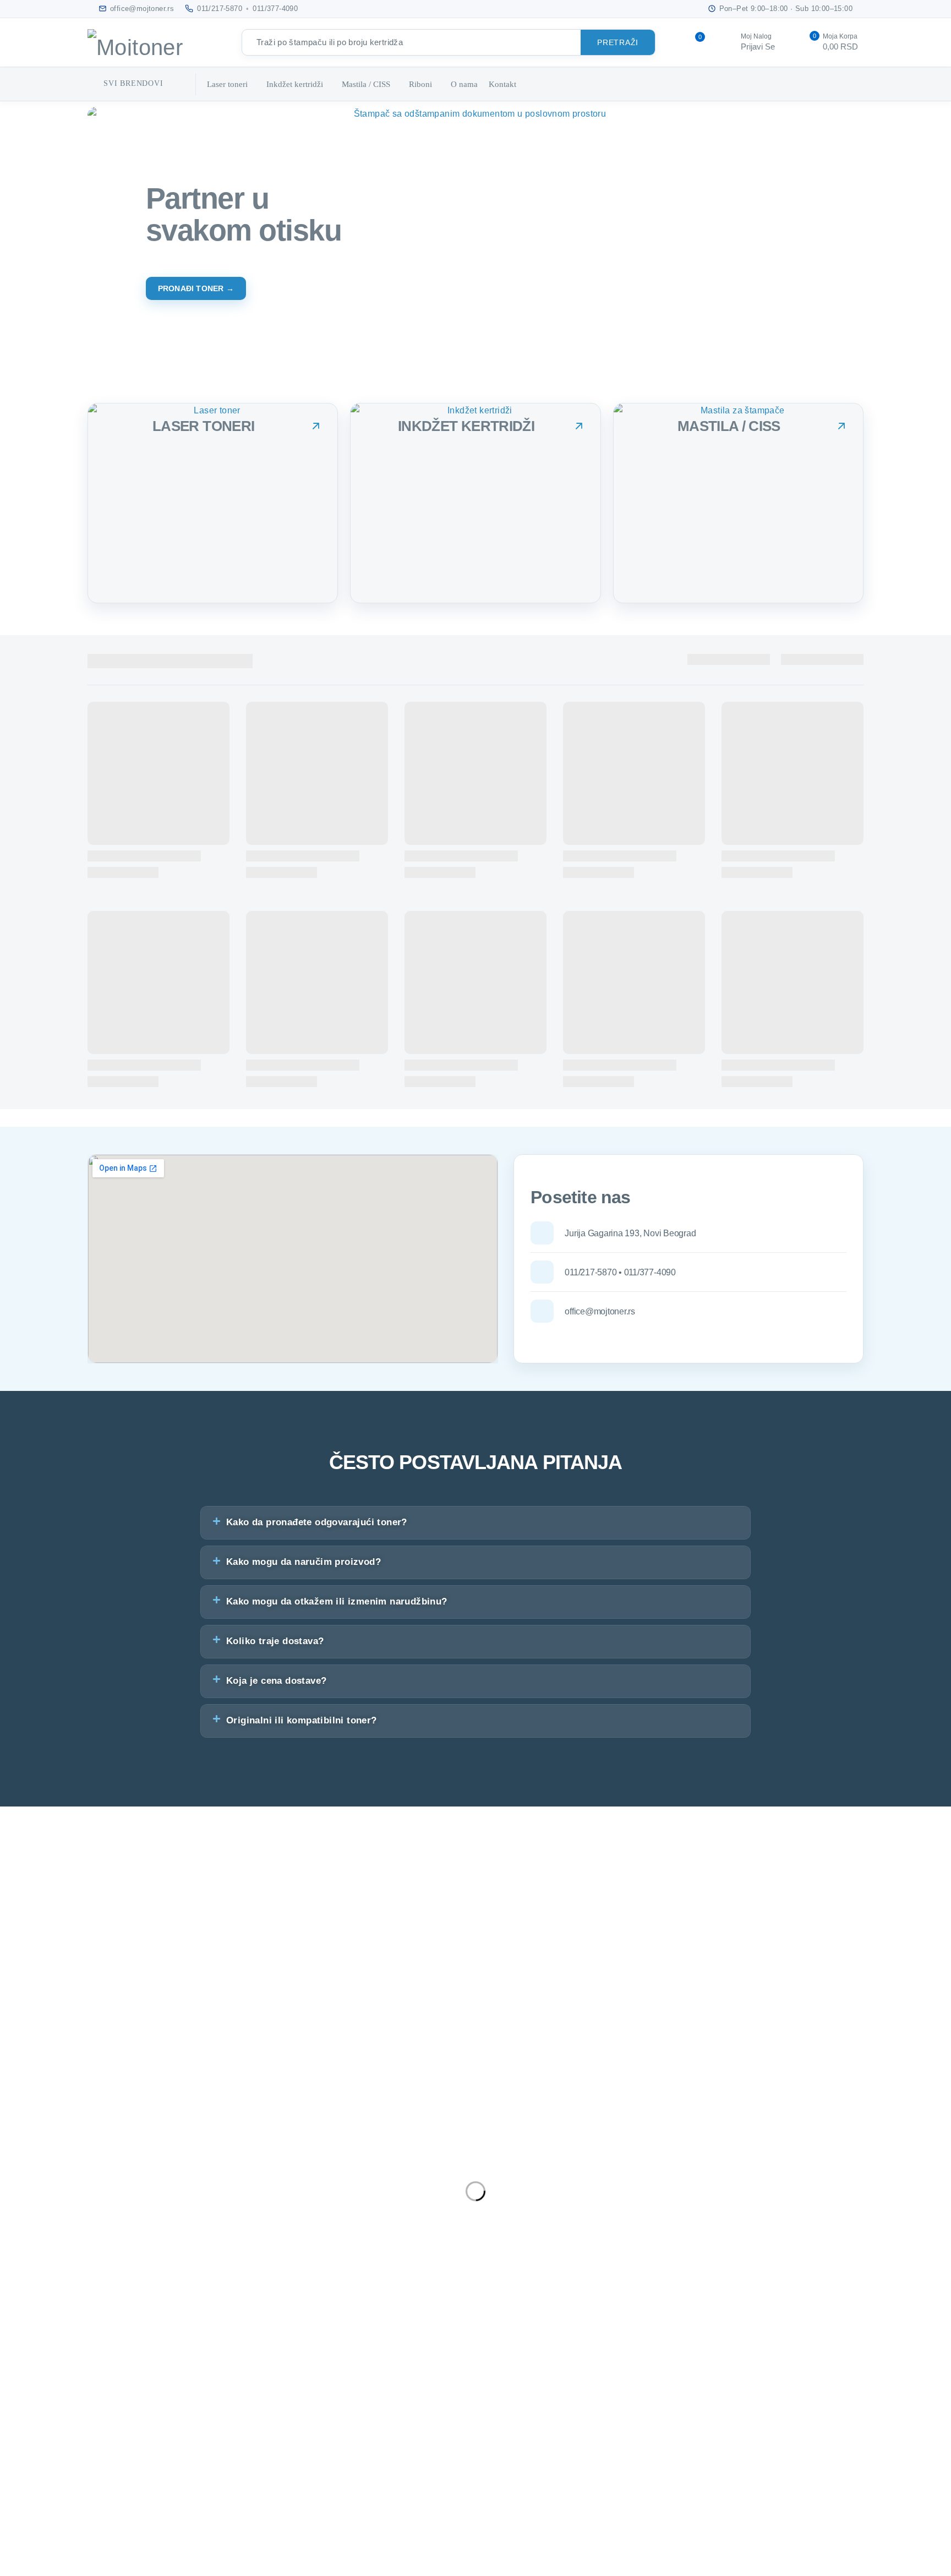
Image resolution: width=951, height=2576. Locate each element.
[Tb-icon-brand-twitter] (43, 2195)
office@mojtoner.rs (38, 2144)
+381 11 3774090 (36, 2173)
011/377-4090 (275, 9)
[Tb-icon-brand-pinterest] (103, 2195)
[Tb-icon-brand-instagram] (74, 2195)
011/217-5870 (220, 9)
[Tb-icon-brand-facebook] (14, 2195)
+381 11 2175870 (36, 2159)
